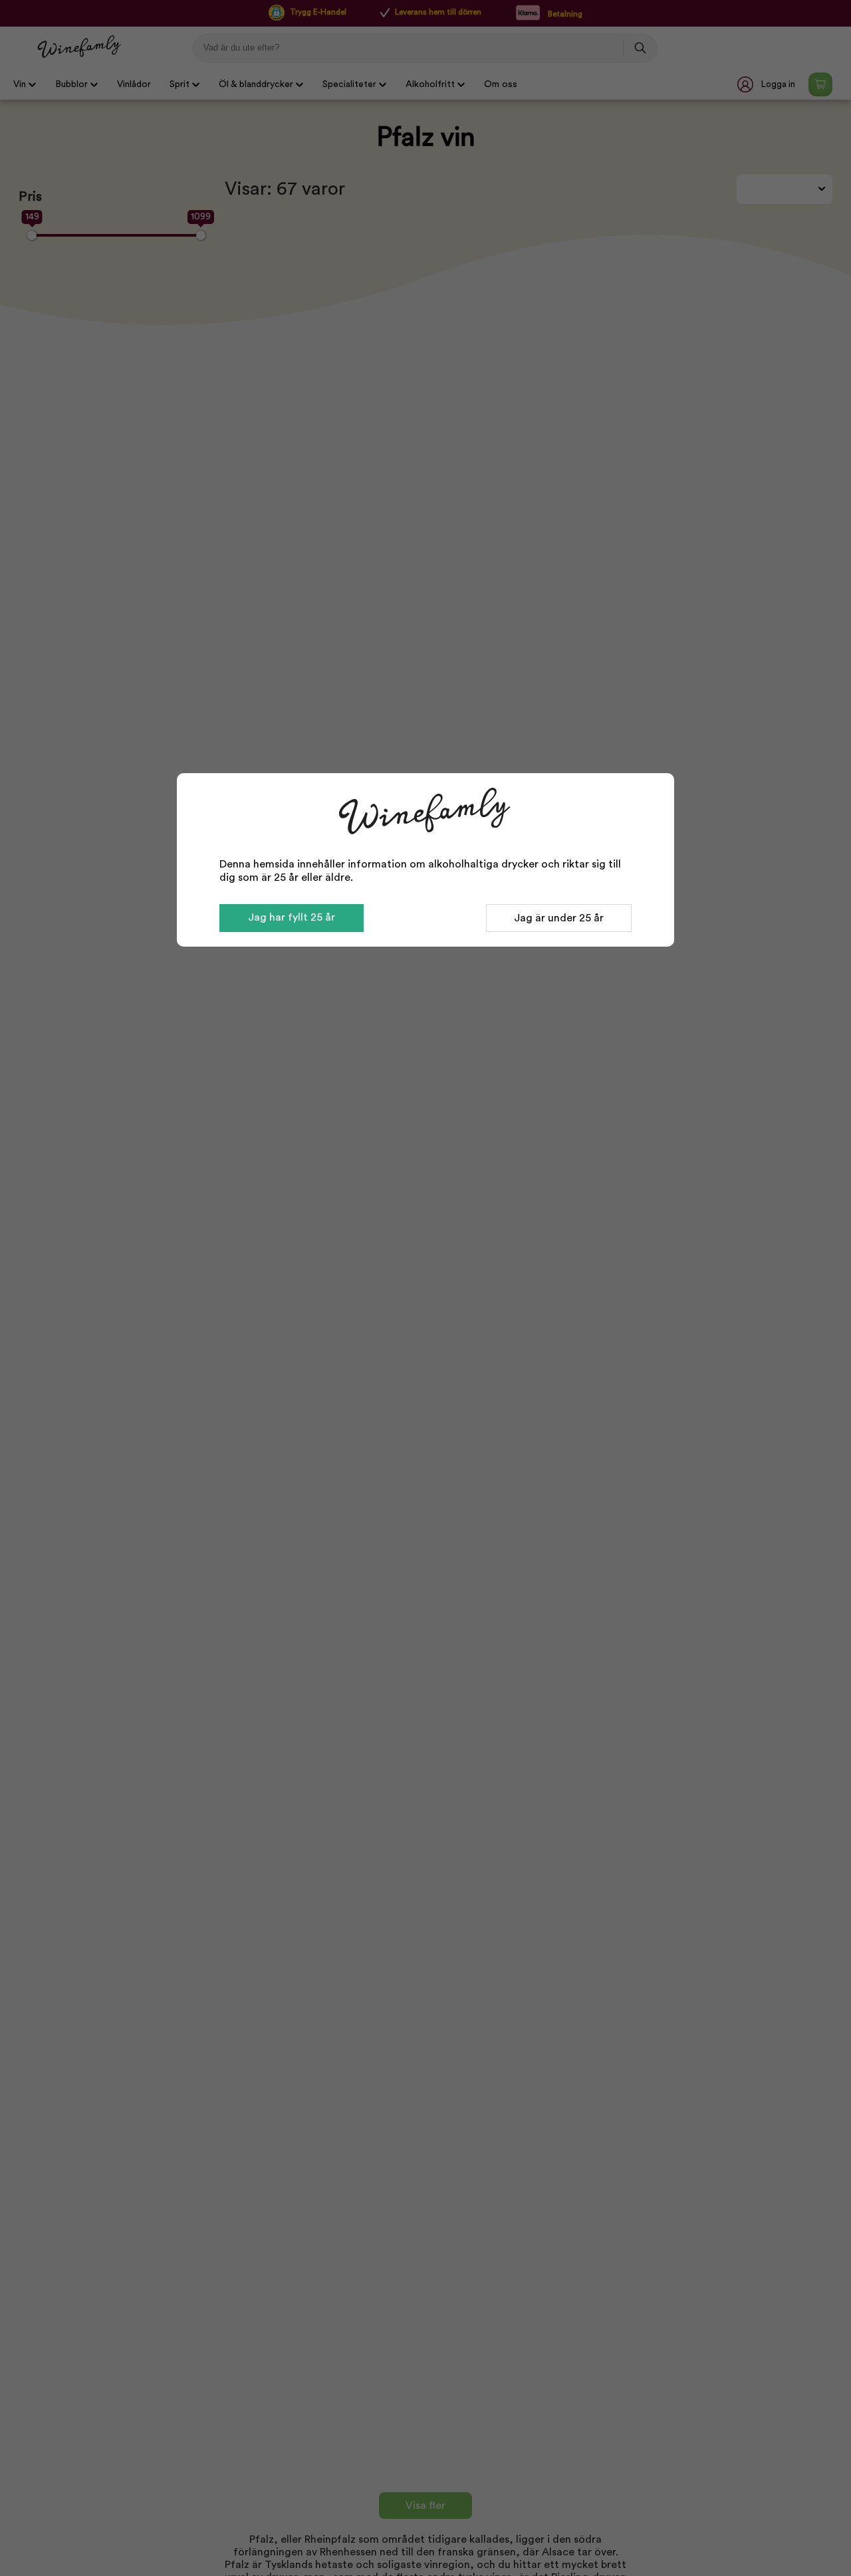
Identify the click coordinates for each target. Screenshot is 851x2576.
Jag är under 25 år (559, 918)
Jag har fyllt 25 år (292, 917)
